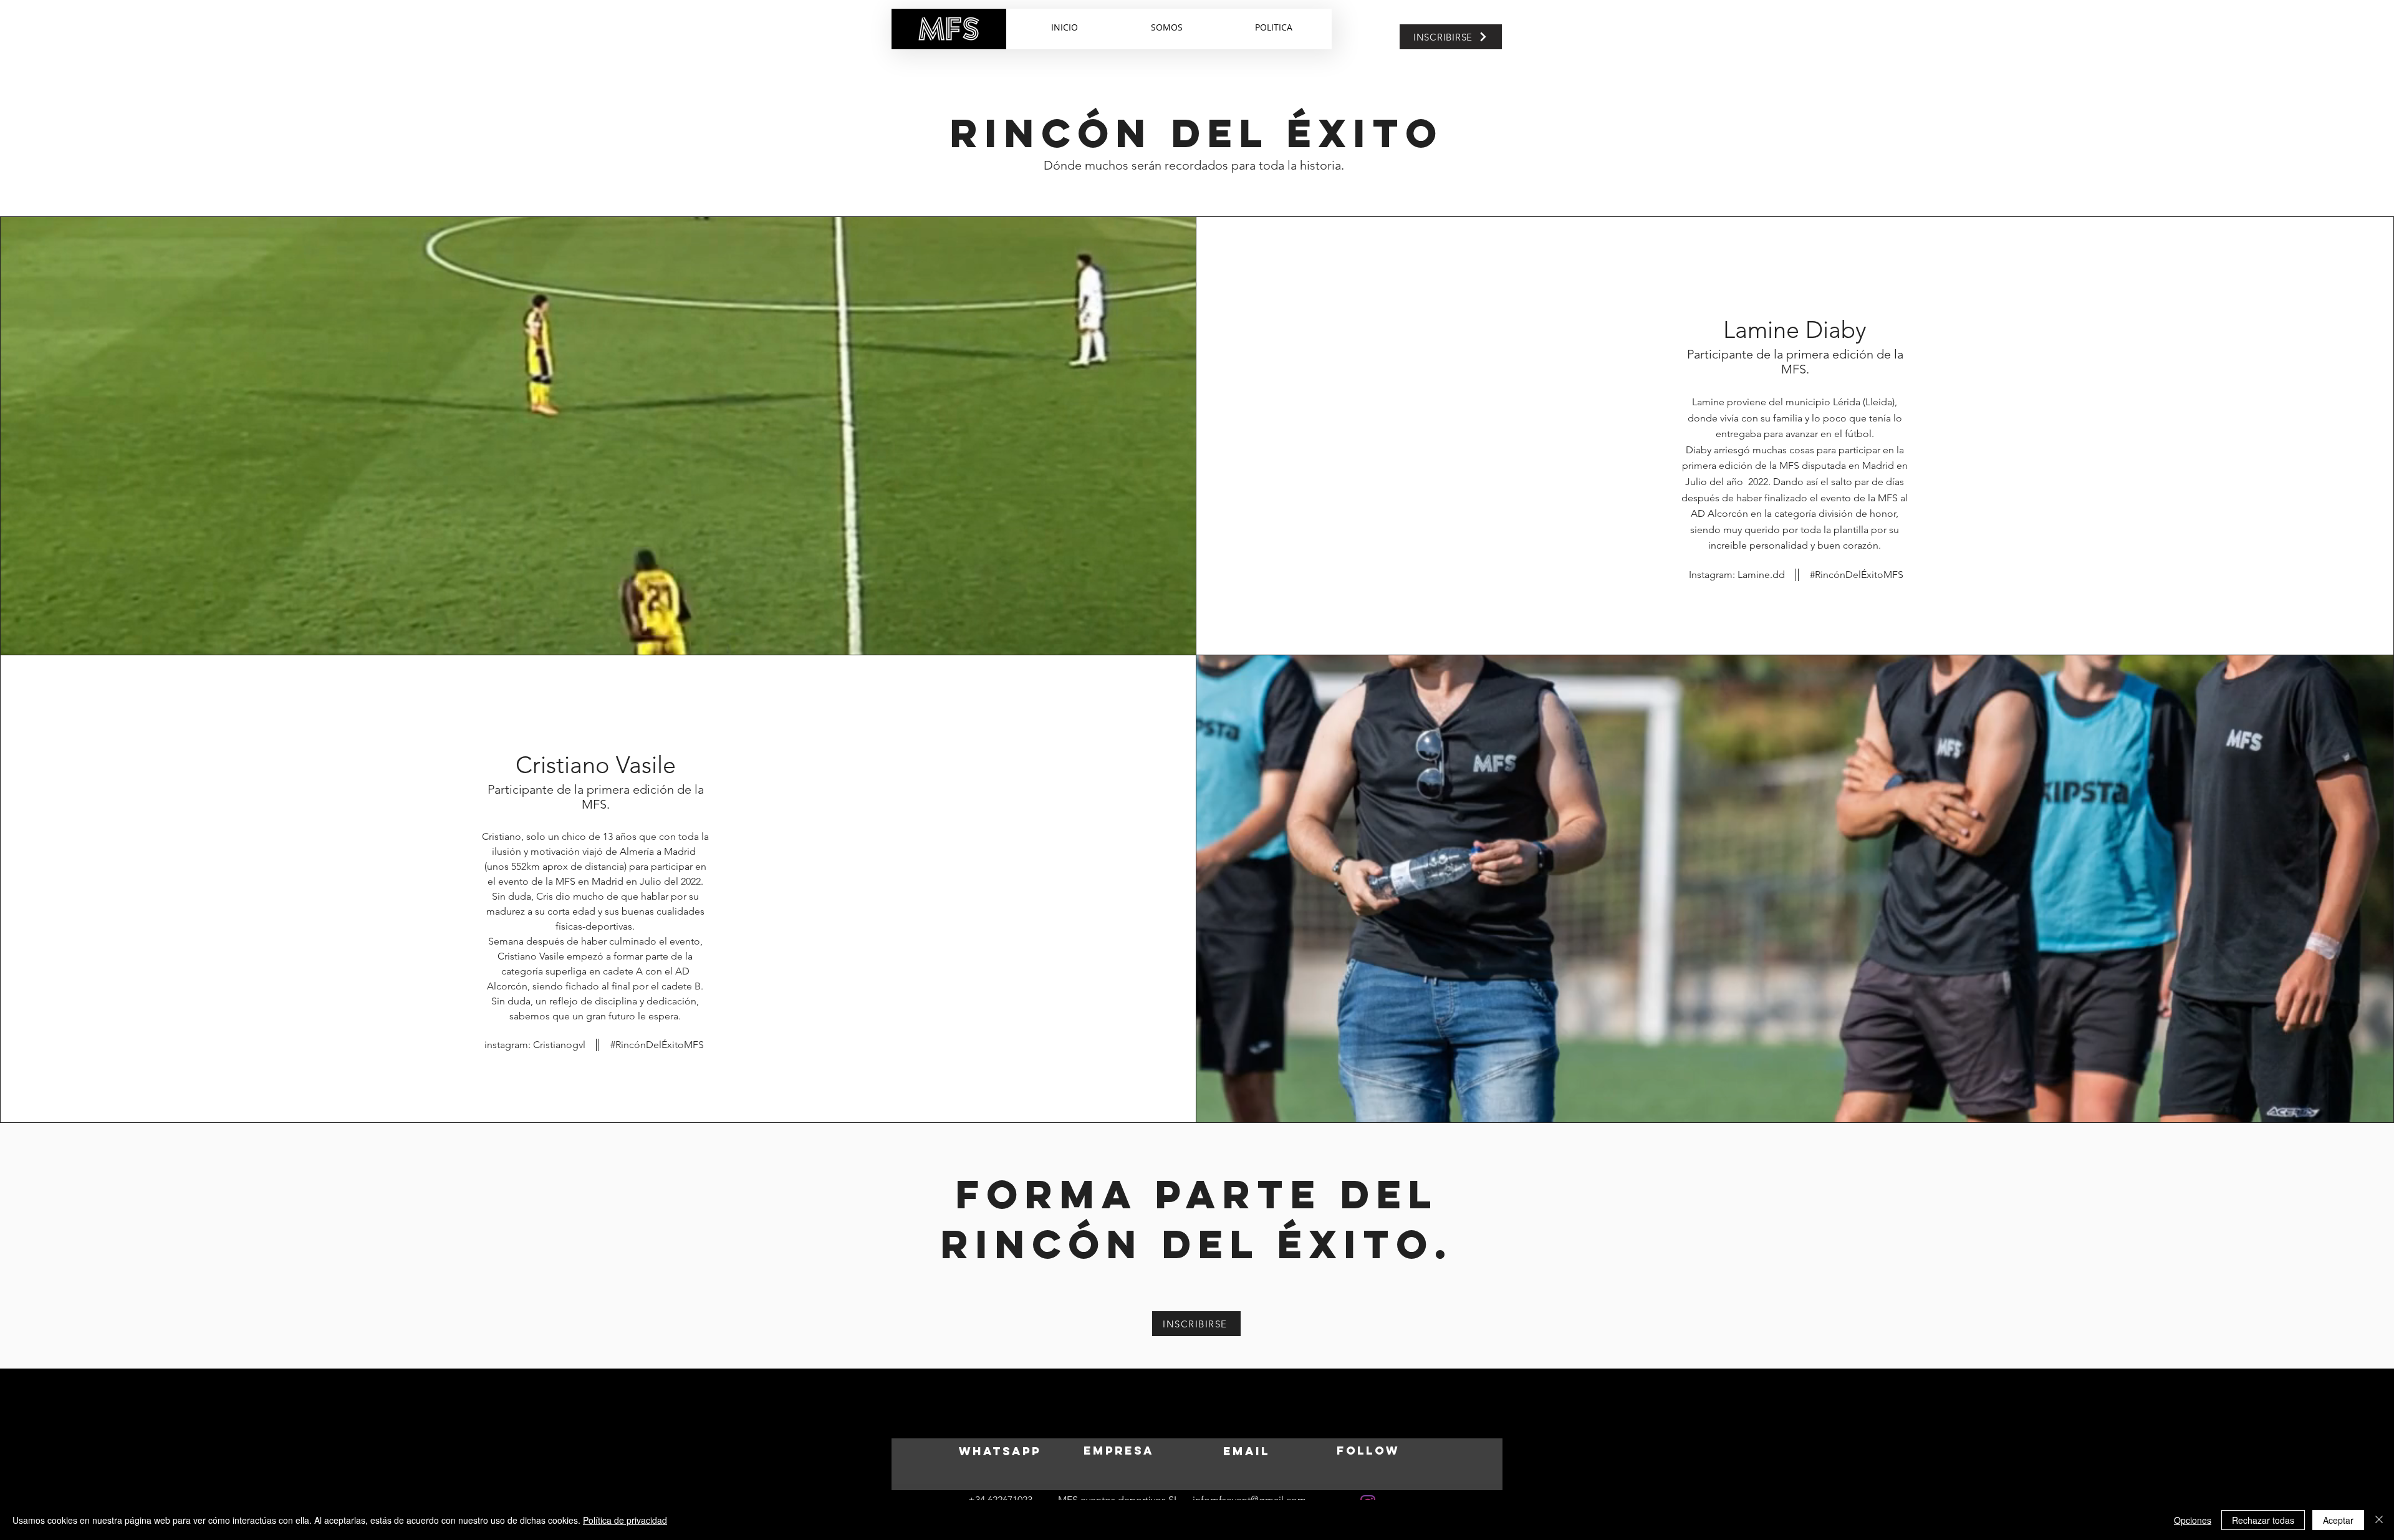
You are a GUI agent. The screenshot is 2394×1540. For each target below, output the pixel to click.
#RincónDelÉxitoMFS (657, 1045)
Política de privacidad (625, 1520)
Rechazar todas (2263, 1520)
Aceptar (2338, 1520)
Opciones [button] (2193, 1520)
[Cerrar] (2379, 1520)
